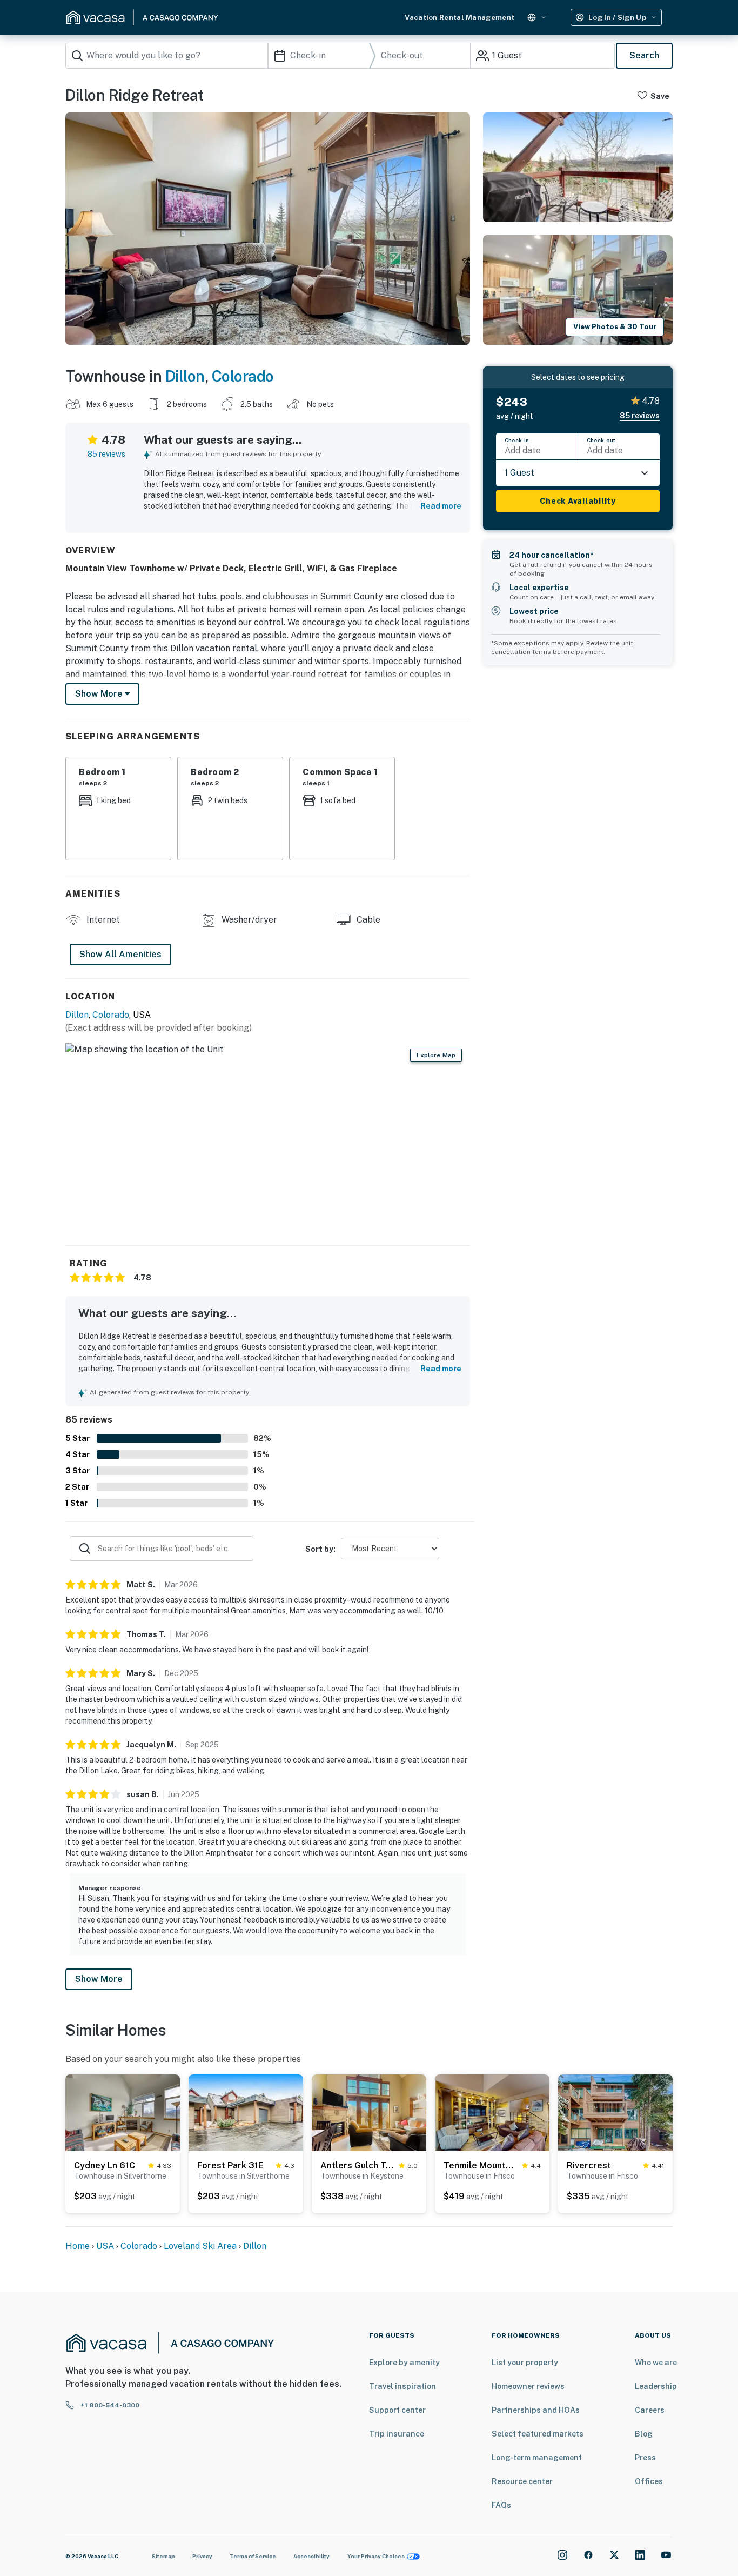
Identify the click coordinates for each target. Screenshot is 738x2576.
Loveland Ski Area (200, 2246)
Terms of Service (253, 2556)
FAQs (501, 2505)
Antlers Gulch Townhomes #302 (357, 2165)
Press (645, 2458)
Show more (100, 694)
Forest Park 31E (230, 2165)
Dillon (185, 376)
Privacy (202, 2556)
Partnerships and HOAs (536, 2410)
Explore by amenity (404, 2363)
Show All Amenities (120, 954)
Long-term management (537, 2458)
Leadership (656, 2386)
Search (644, 55)
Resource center (522, 2481)
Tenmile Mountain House (481, 2165)
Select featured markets (538, 2434)
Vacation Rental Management (459, 18)
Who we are (656, 2363)
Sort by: (320, 1549)
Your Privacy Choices (376, 2556)
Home (78, 2246)
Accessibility (311, 2556)
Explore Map (436, 1055)
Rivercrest (589, 2165)
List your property (525, 2363)
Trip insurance (397, 2434)
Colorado (243, 376)
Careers (650, 2410)
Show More (99, 1979)
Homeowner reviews (528, 2386)
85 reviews (106, 454)
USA (105, 2246)
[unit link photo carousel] (123, 2112)
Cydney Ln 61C (105, 2165)
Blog (644, 2434)
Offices (649, 2481)
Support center (397, 2410)
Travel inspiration (402, 2386)
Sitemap (163, 2556)
